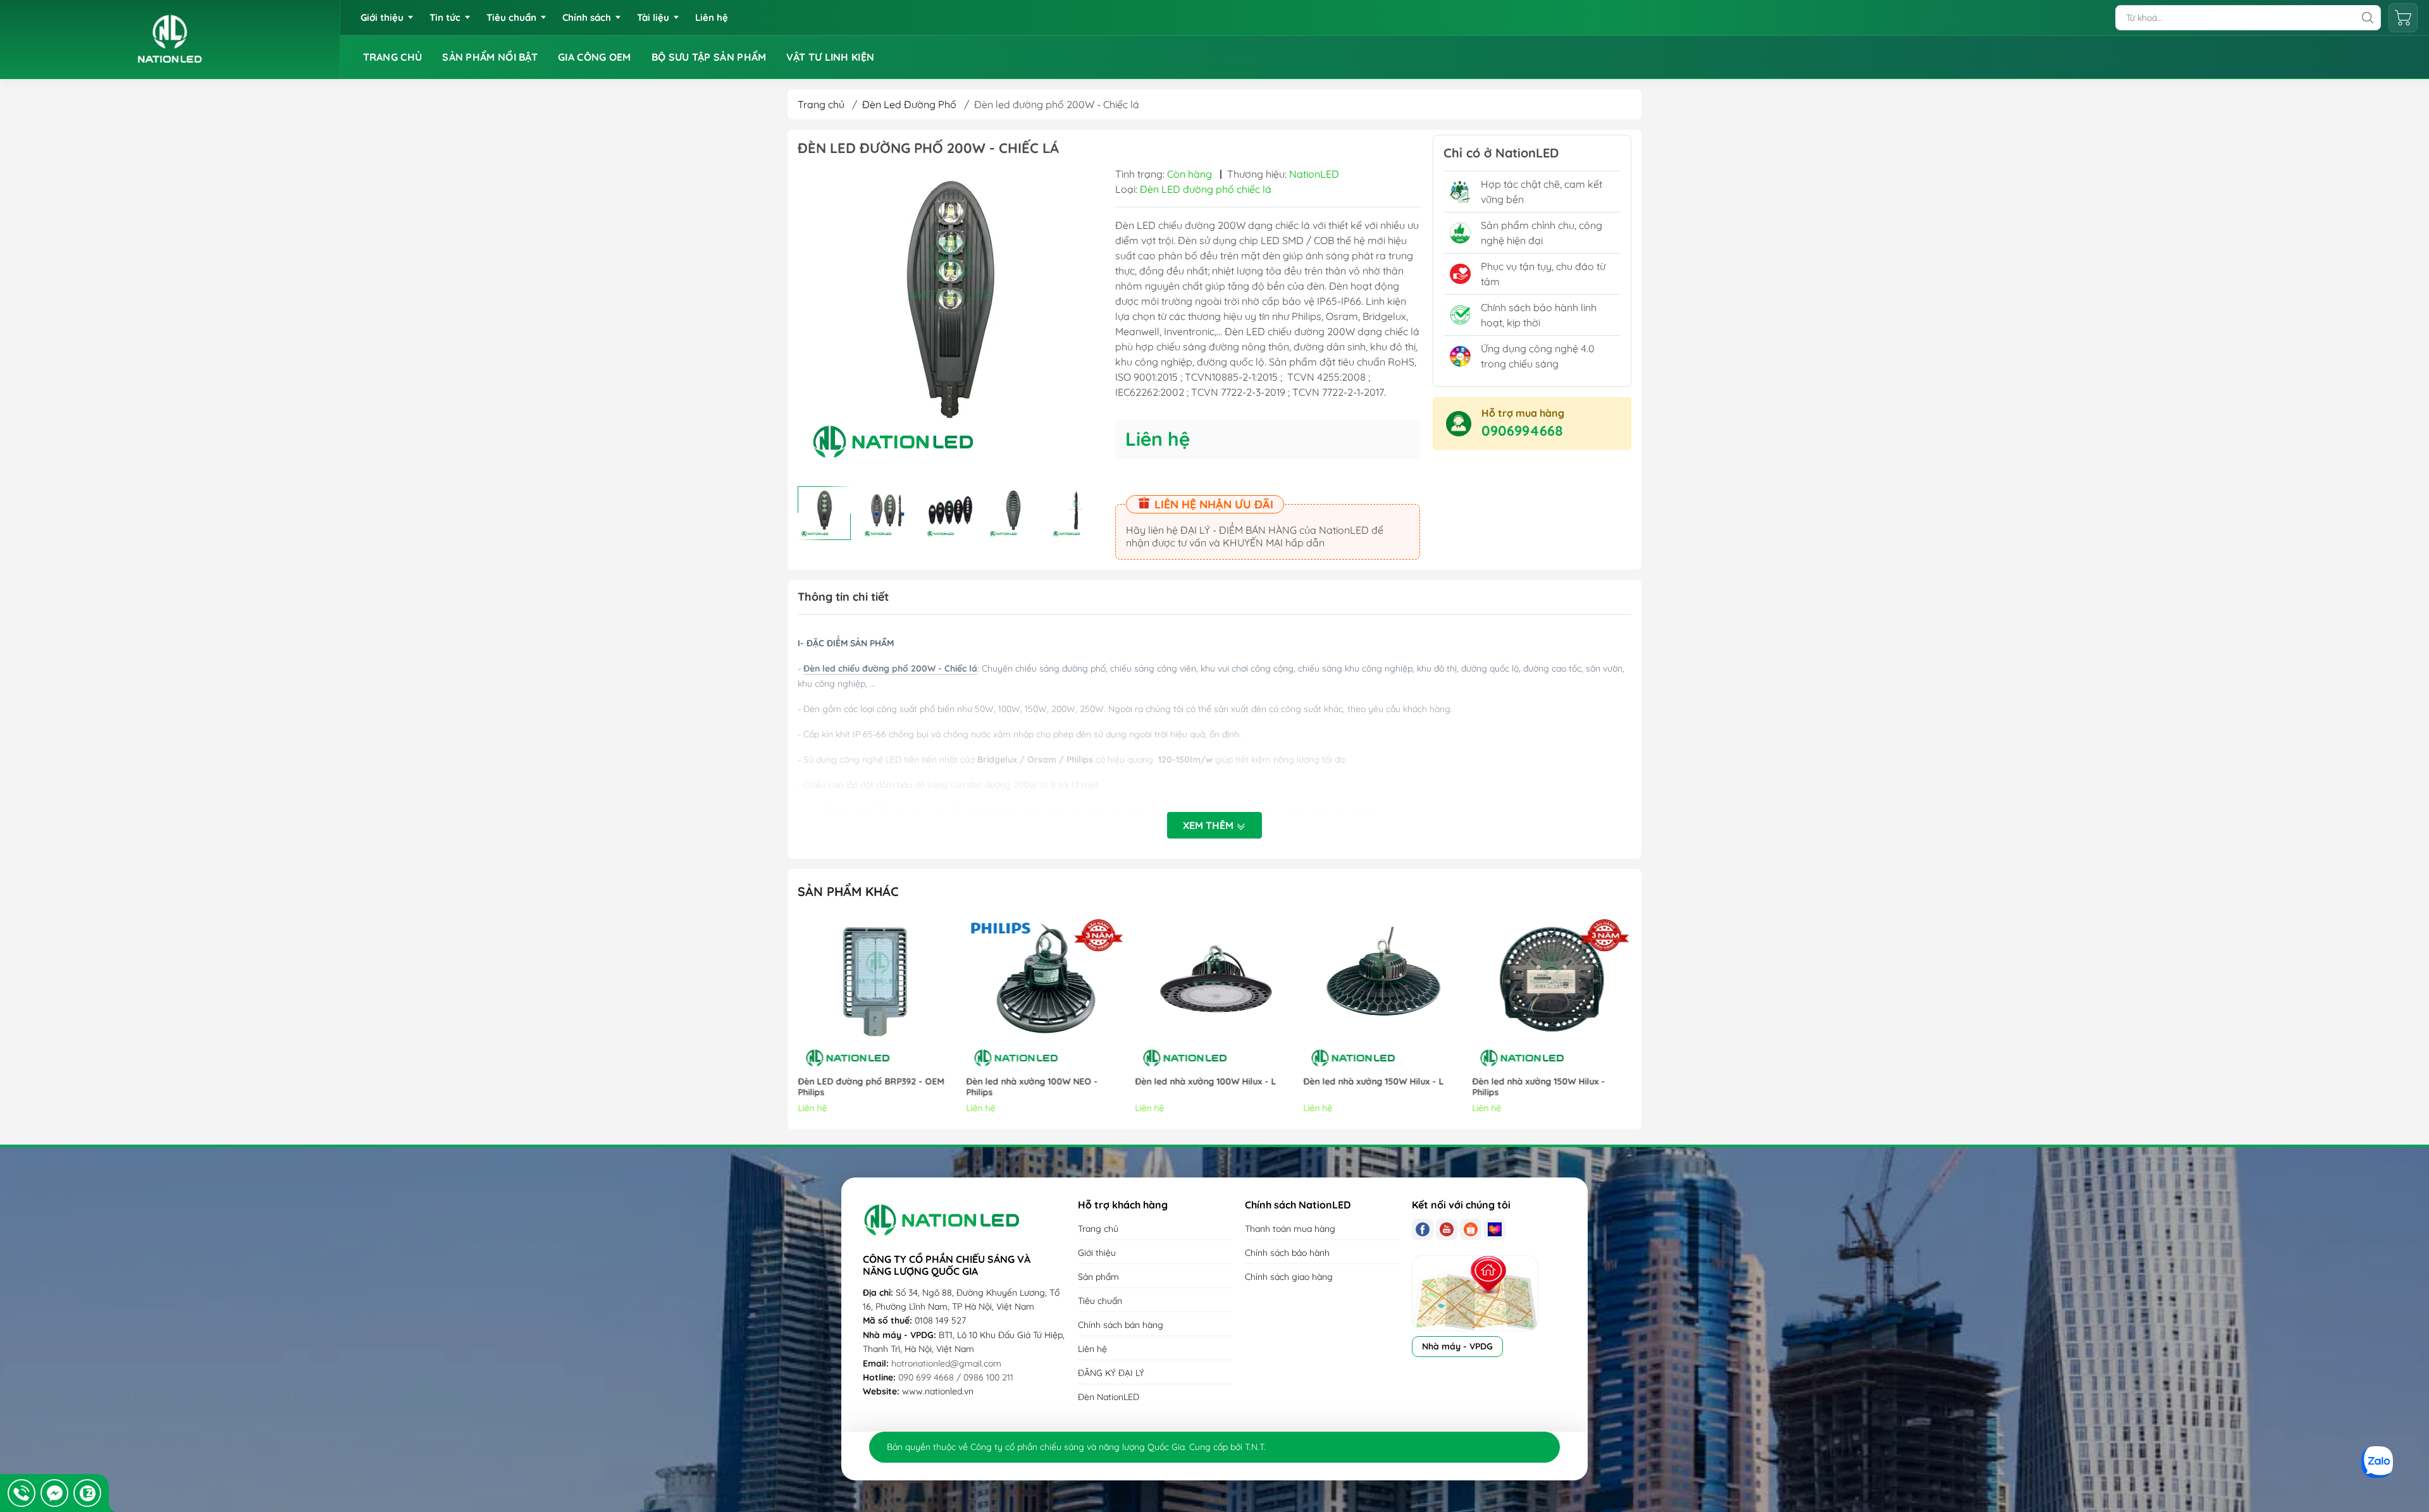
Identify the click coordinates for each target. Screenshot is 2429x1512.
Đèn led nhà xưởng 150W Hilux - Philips (1538, 1087)
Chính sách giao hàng (1289, 1277)
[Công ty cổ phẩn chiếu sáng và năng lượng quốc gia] (170, 40)
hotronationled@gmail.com (946, 1363)
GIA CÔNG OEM (595, 57)
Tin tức (445, 17)
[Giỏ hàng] (2403, 18)
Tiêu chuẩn (511, 17)
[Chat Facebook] (54, 1493)
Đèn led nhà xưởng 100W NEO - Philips (1032, 1087)
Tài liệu (653, 17)
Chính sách (587, 17)
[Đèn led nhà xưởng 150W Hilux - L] (1383, 994)
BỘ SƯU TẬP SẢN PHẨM (709, 57)
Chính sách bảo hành (1287, 1253)
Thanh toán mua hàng (1290, 1229)
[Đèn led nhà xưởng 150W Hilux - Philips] (1552, 994)
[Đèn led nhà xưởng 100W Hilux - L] (1214, 994)
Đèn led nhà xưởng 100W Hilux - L (1205, 1082)
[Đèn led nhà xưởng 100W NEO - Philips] (1046, 994)
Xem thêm (1209, 825)
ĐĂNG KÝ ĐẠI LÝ (1111, 1373)
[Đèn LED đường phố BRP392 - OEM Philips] (877, 994)
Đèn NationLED (1109, 1397)
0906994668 (1522, 431)
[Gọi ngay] (22, 1493)
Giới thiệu (382, 17)
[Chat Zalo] (87, 1493)
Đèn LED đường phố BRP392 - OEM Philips (871, 1087)
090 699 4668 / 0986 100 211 (956, 1377)
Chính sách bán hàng (1121, 1325)
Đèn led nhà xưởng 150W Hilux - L (1374, 1082)
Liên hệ (712, 17)
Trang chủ (821, 104)
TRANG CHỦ (393, 57)
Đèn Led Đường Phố (909, 104)
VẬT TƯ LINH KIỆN (830, 57)
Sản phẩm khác (848, 891)
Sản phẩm (1098, 1277)
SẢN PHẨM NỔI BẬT (490, 57)
